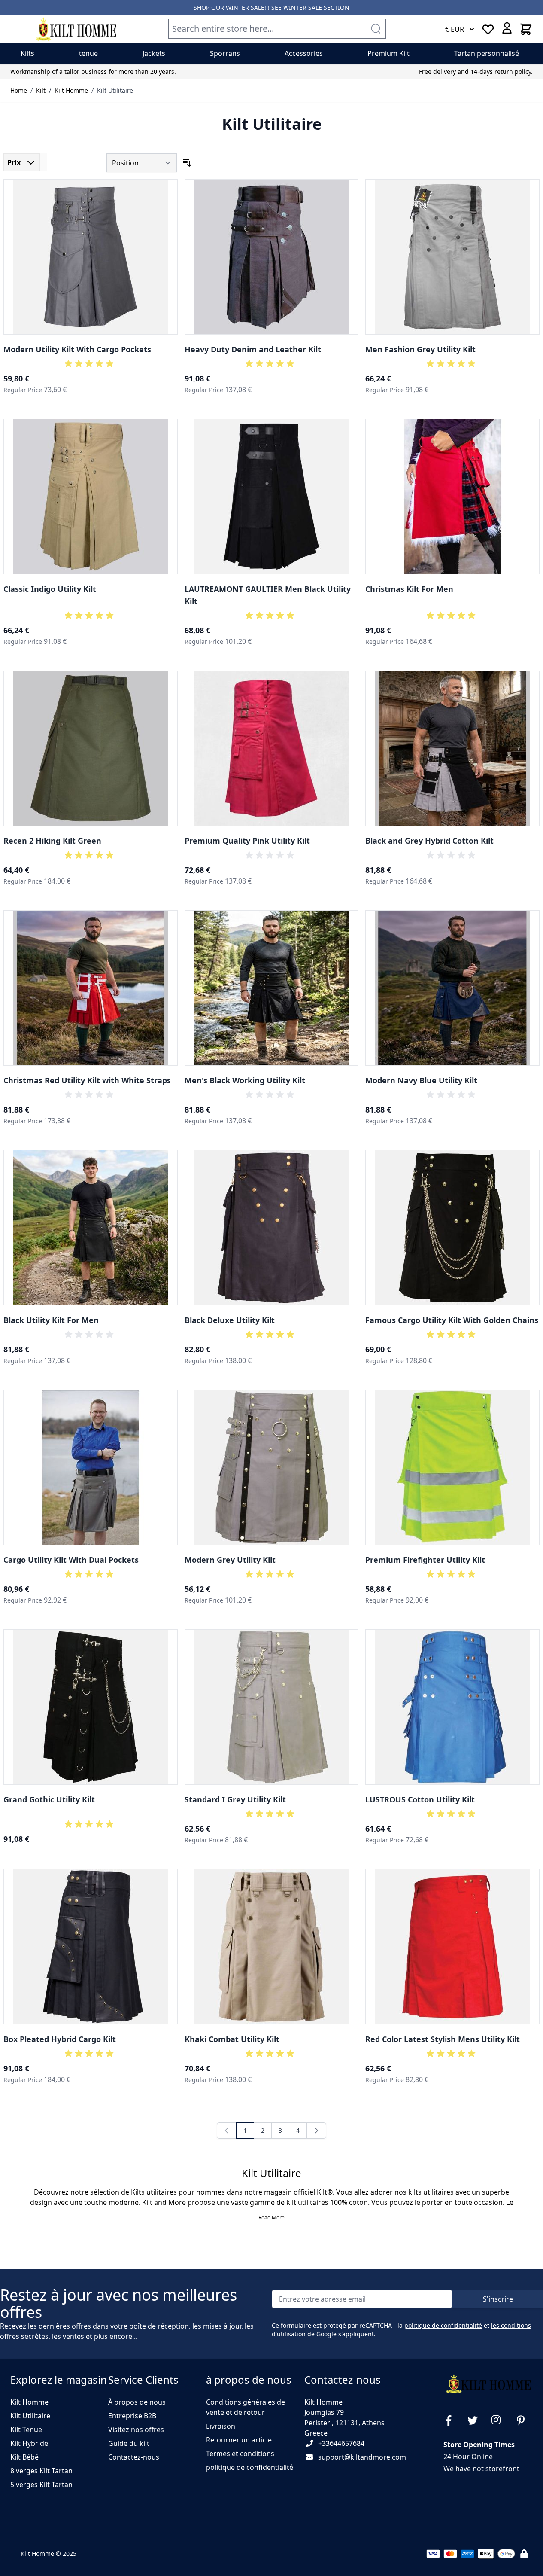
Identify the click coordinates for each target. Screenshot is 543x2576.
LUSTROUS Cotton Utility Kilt (420, 1799)
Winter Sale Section (316, 8)
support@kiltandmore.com (362, 2457)
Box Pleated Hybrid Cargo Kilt (60, 2039)
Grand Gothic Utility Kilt (49, 1799)
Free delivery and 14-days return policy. (476, 72)
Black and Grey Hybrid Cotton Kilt (429, 841)
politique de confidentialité (443, 2325)
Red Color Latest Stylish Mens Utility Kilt (443, 2039)
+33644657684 (341, 2443)
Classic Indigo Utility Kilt (50, 589)
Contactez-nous (134, 2457)
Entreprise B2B (132, 2416)
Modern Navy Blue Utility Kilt (421, 1080)
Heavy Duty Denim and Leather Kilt (253, 349)
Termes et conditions (240, 2454)
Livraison (221, 2426)
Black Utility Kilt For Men (51, 1320)
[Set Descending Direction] (187, 163)
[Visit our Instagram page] (500, 2421)
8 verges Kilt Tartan (41, 2471)
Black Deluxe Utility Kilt (230, 1320)
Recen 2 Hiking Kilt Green (52, 841)
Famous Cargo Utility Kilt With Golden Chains (452, 1320)
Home (19, 90)
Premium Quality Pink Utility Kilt (247, 841)
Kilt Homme (71, 90)
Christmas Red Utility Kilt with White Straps (87, 1080)
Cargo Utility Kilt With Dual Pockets (71, 1560)
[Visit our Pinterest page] (524, 2421)
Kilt (41, 90)
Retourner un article (239, 2440)
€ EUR (455, 29)
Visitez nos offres (136, 2430)
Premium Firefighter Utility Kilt (425, 1560)
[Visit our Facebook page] (452, 2421)
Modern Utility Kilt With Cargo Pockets (77, 349)
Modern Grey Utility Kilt (230, 1560)
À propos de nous (137, 2402)
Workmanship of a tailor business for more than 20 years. (93, 72)
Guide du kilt (129, 2443)
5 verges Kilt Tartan (41, 2485)
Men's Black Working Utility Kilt (245, 1080)
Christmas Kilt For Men (409, 589)
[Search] (376, 29)
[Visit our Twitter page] (476, 2421)
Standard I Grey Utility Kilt (235, 1799)
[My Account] (507, 28)
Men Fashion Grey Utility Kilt (420, 349)
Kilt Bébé (24, 2457)
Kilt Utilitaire (115, 90)
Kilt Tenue (26, 2430)
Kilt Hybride (29, 2443)
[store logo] (76, 29)
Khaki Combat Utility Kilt (232, 2039)
